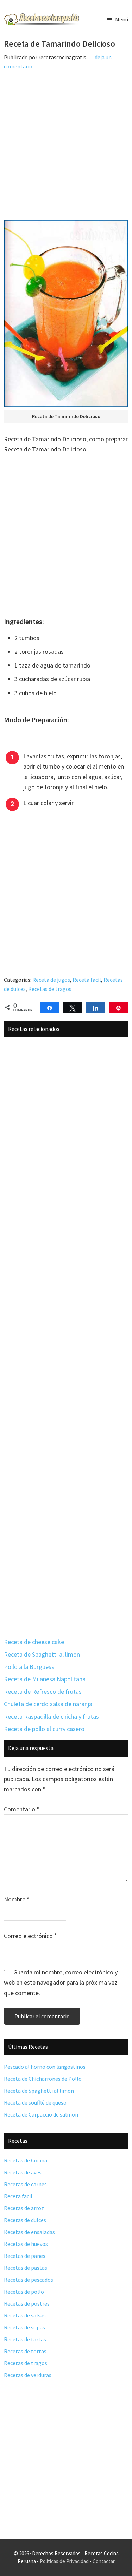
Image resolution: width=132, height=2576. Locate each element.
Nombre (17, 1899)
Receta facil (87, 980)
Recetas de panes (25, 2256)
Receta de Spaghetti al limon (42, 1654)
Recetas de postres (27, 2303)
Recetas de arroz (24, 2208)
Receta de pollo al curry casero (44, 1729)
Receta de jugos (51, 980)
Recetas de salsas (25, 2315)
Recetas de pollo (24, 2292)
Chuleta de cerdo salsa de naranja (48, 1704)
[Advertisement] (66, 148)
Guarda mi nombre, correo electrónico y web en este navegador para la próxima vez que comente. (61, 1983)
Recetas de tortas (25, 2351)
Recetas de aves (23, 2172)
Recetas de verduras (28, 2375)
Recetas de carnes (25, 2184)
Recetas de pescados (29, 2280)
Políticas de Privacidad (64, 2561)
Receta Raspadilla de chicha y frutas (51, 1716)
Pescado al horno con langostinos (45, 2067)
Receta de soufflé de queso (35, 2102)
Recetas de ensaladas (29, 2232)
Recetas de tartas (25, 2339)
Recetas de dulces (25, 2220)
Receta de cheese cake (34, 1642)
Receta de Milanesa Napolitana (45, 1679)
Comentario (22, 1809)
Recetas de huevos (26, 2244)
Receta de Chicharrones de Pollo (43, 2079)
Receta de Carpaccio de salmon (41, 2114)
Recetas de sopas (24, 2327)
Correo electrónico (30, 1936)
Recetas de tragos (50, 989)
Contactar (104, 2561)
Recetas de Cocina (26, 2160)
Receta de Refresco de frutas (43, 1692)
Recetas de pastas (26, 2268)
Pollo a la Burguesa (29, 1667)
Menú (122, 19)
